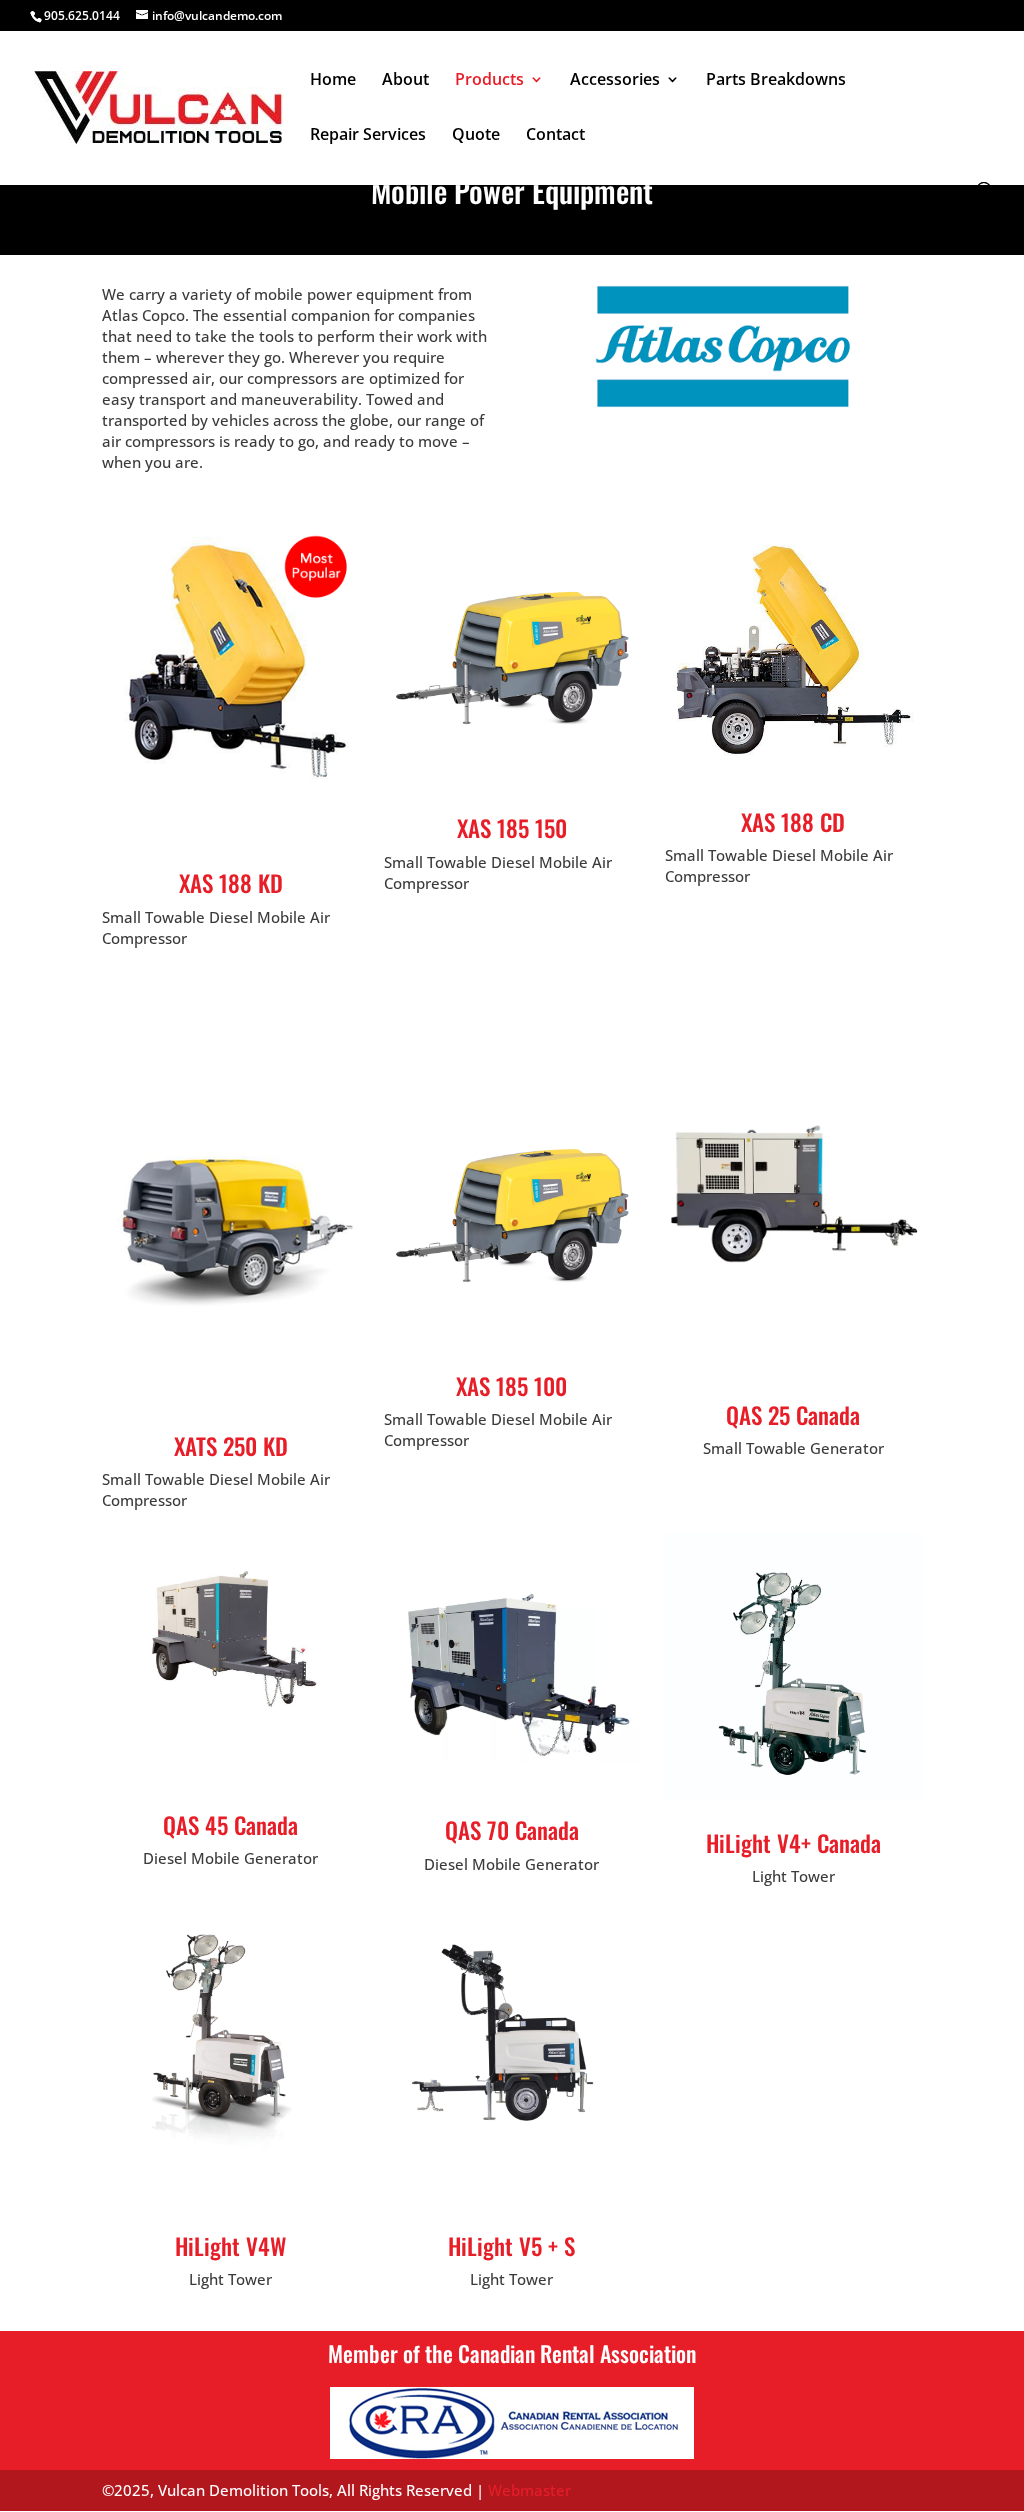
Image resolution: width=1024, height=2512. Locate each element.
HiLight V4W (230, 2246)
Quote (476, 136)
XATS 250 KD (231, 1446)
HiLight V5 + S (511, 2246)
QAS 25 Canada (793, 1415)
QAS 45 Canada (230, 1825)
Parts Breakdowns (776, 81)
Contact (555, 136)
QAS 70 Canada (512, 1830)
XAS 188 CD (793, 822)
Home (333, 81)
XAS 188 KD (231, 883)
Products (489, 81)
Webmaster (529, 2490)
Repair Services (368, 136)
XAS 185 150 (512, 828)
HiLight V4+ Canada (793, 1843)
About (405, 81)
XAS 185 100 (511, 1386)
